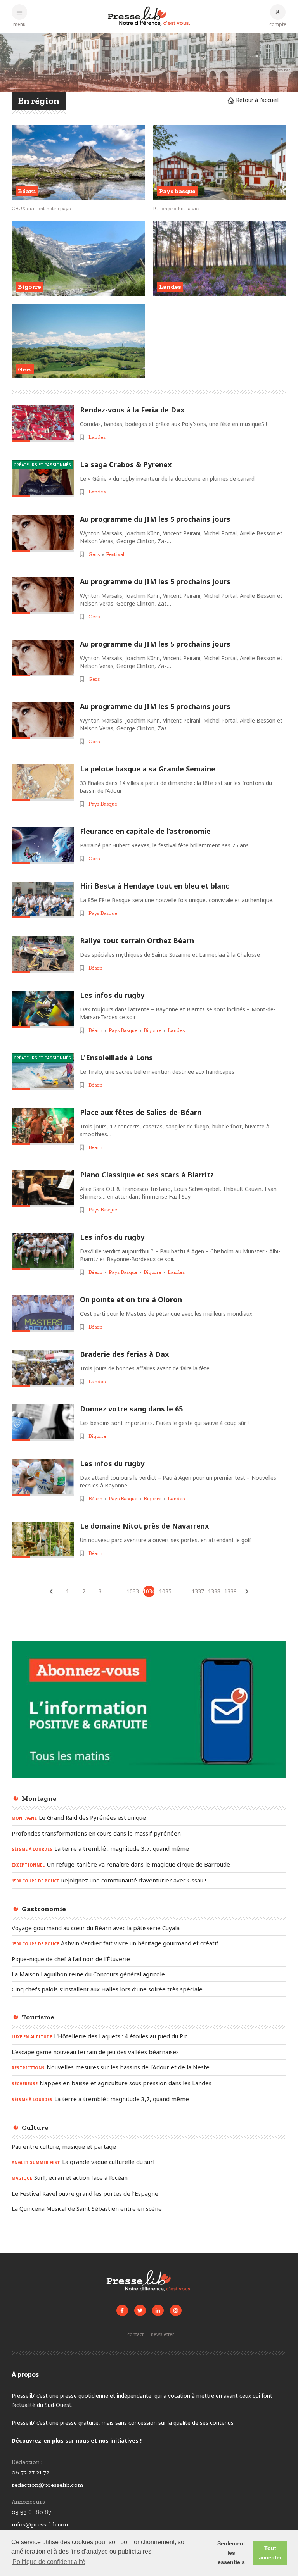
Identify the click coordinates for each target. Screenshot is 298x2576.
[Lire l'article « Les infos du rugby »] (43, 1009)
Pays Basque (103, 804)
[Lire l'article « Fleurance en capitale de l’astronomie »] (43, 845)
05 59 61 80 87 (31, 2512)
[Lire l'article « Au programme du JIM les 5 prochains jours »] (43, 533)
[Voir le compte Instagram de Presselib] (176, 2310)
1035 (165, 1591)
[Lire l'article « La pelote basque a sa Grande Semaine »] (43, 783)
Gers (94, 554)
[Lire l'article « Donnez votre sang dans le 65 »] (43, 1423)
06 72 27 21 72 (30, 2472)
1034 (149, 1591)
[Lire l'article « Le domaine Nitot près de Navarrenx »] (43, 1540)
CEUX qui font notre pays (41, 208)
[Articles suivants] (247, 1591)
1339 (230, 1591)
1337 (198, 1591)
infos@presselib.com (41, 2524)
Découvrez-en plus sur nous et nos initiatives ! (77, 2441)
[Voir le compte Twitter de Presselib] (140, 2310)
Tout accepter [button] (270, 2553)
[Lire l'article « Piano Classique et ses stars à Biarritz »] (43, 1189)
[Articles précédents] (51, 1591)
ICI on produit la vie (176, 208)
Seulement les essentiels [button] (231, 2553)
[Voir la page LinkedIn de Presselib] (158, 2310)
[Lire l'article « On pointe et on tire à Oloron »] (43, 1314)
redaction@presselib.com (47, 2485)
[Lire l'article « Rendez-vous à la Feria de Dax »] (43, 424)
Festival (115, 554)
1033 (133, 1591)
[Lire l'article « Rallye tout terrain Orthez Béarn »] (43, 955)
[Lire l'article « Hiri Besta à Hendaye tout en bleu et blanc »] (43, 900)
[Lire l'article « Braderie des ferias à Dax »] (43, 1368)
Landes (97, 437)
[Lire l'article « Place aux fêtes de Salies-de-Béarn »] (43, 1126)
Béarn (95, 968)
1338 (214, 1591)
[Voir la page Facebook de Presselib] (122, 2310)
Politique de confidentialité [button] (49, 2562)
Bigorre (152, 1030)
